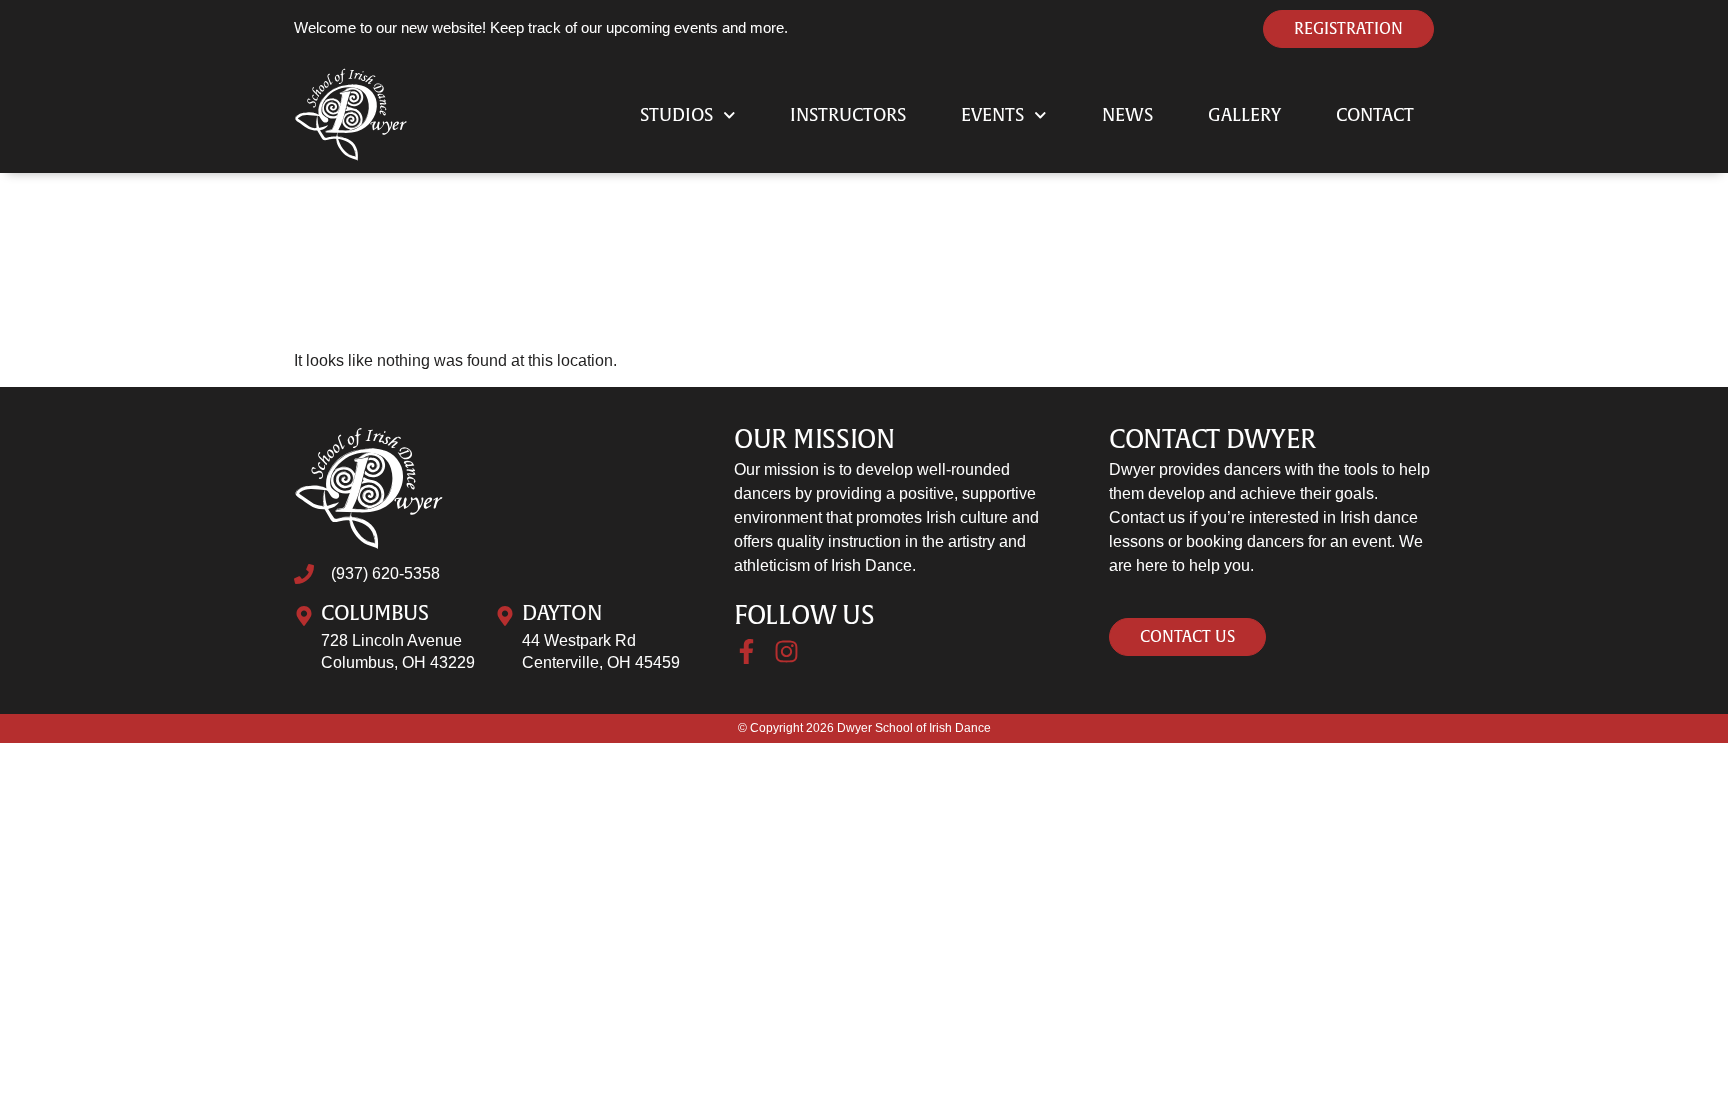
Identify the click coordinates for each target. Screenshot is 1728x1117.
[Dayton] (505, 616)
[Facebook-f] (746, 651)
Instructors (848, 115)
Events (992, 115)
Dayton (562, 613)
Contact (1375, 115)
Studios (676, 115)
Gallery (1244, 115)
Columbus (375, 613)
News (1127, 115)
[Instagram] (786, 651)
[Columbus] (304, 616)
